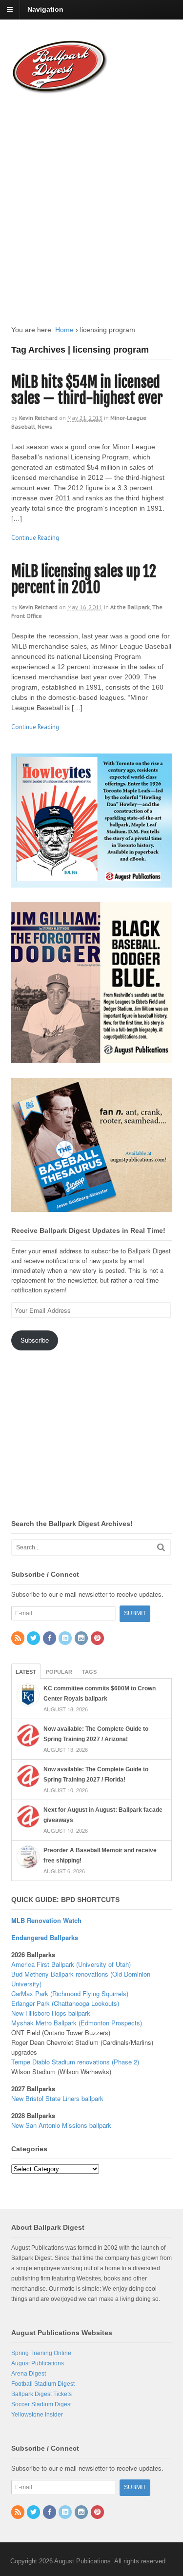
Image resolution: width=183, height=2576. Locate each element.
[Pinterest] (98, 1639)
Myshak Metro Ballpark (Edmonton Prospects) (77, 2023)
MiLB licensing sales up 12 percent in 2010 (84, 579)
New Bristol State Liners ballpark (57, 2098)
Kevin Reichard (38, 418)
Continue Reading (35, 538)
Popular (59, 1672)
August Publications (38, 2363)
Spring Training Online (41, 2353)
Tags (89, 1672)
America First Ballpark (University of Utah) (71, 1964)
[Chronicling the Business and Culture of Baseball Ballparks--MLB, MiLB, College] (60, 90)
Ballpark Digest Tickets (41, 2394)
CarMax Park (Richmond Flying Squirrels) (70, 1993)
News (45, 426)
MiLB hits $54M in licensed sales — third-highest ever (87, 390)
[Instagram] (82, 1639)
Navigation (45, 9)
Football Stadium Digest (43, 2384)
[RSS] (19, 1639)
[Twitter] (34, 1639)
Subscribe (35, 1340)
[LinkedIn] (66, 1639)
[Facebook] (50, 1639)
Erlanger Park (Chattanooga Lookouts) (65, 2003)
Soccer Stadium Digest (41, 2404)
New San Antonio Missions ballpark (61, 2125)
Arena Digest (29, 2374)
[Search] (161, 1547)
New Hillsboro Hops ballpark (51, 2013)
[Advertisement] (91, 200)
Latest (26, 1672)
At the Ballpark (130, 607)
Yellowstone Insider (37, 2415)
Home (64, 330)
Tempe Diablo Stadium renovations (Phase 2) (75, 2062)
